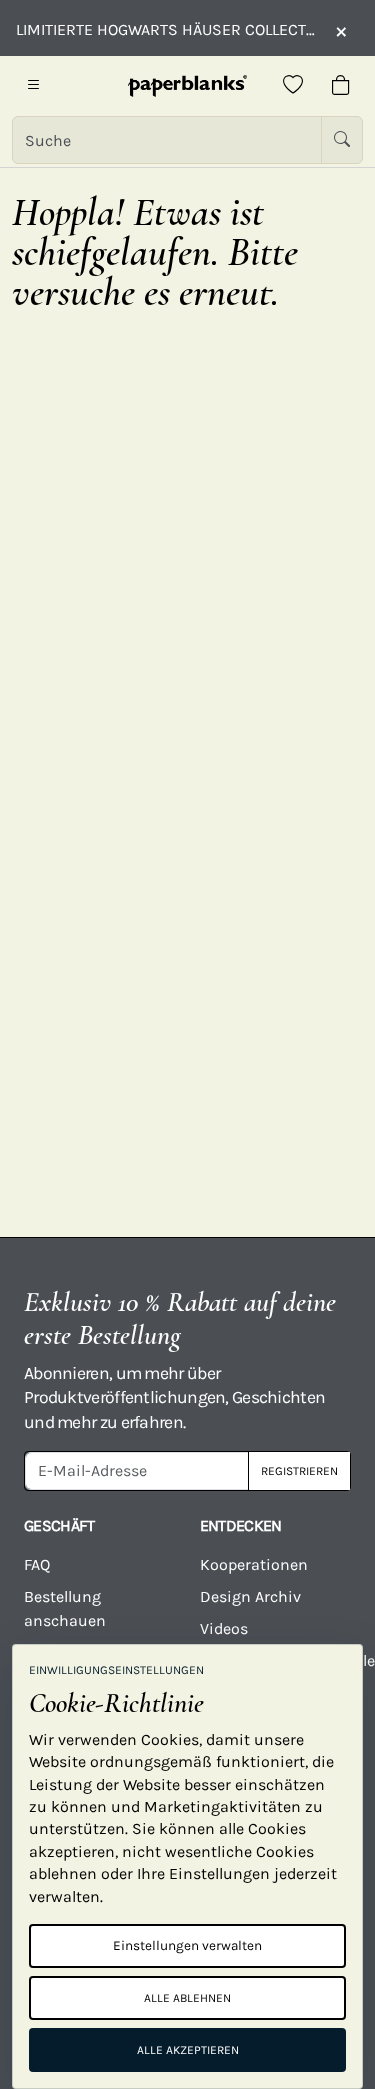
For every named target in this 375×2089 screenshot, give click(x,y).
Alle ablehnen (187, 1998)
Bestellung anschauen (65, 1608)
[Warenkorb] (341, 86)
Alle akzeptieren (188, 2050)
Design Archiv (250, 1596)
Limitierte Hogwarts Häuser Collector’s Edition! (165, 29)
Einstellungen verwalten (187, 1945)
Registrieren (299, 1471)
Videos (224, 1628)
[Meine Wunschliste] (293, 86)
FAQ (37, 1564)
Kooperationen (254, 1564)
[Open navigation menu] (34, 86)
